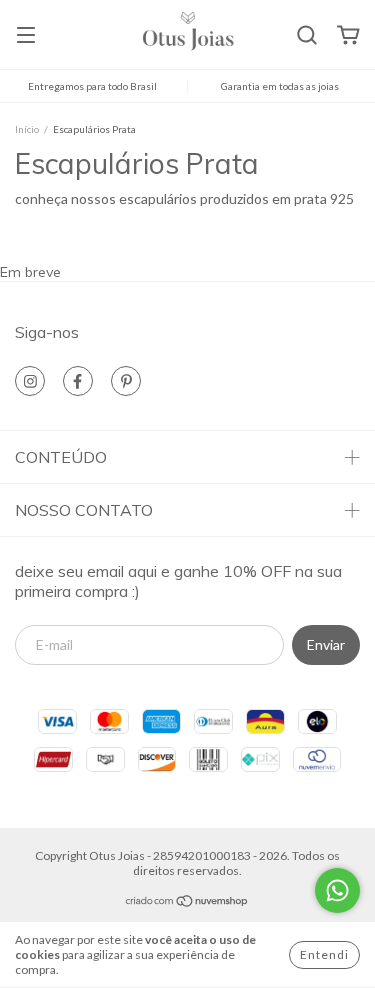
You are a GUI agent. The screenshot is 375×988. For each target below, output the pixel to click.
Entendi (324, 954)
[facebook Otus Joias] (78, 381)
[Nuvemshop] (187, 903)
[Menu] (26, 36)
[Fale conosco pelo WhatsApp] (337, 890)
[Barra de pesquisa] (307, 35)
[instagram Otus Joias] (30, 381)
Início (27, 129)
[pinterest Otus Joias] (126, 381)
